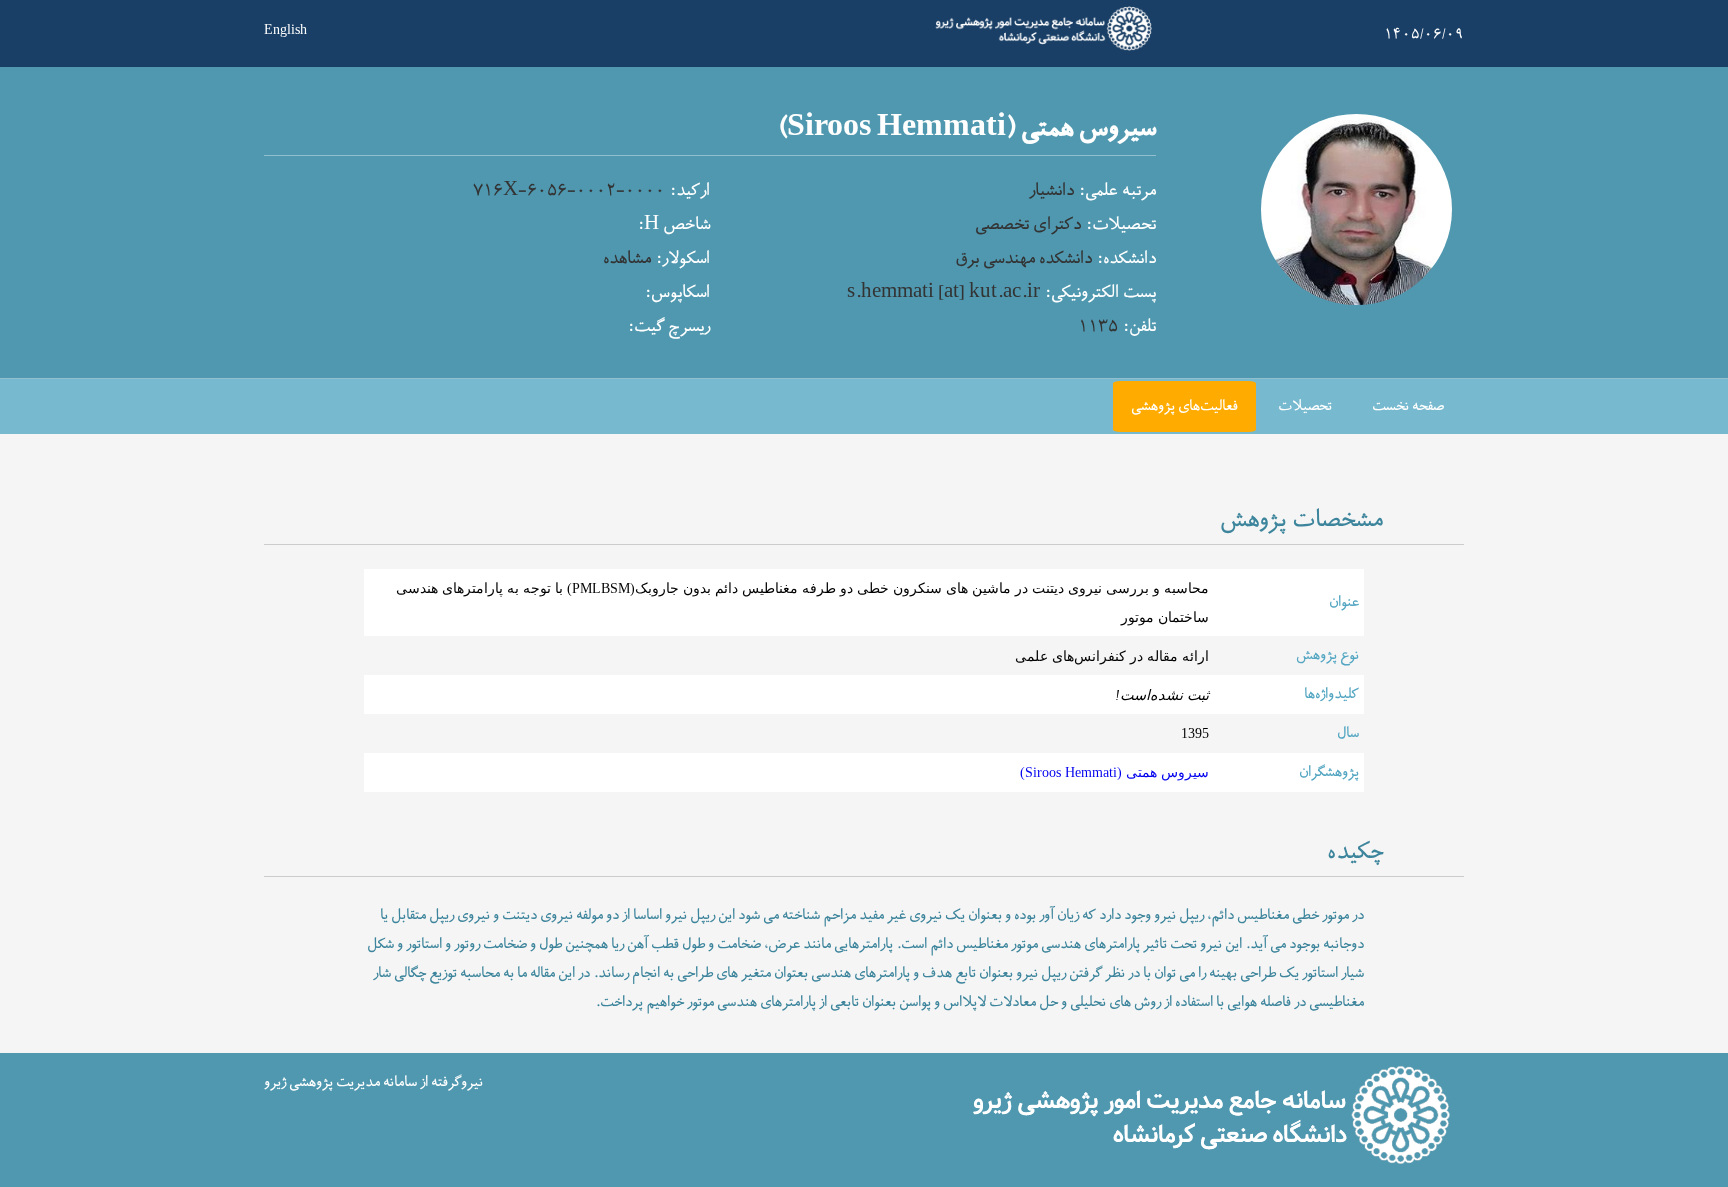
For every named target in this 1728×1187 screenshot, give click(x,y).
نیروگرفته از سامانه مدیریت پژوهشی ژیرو (373, 1082)
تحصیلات (1305, 406)
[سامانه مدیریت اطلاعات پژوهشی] (1038, 48)
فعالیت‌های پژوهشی (1184, 406)
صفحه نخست (1408, 406)
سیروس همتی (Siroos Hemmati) (1114, 772)
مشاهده (627, 259)
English (285, 28)
